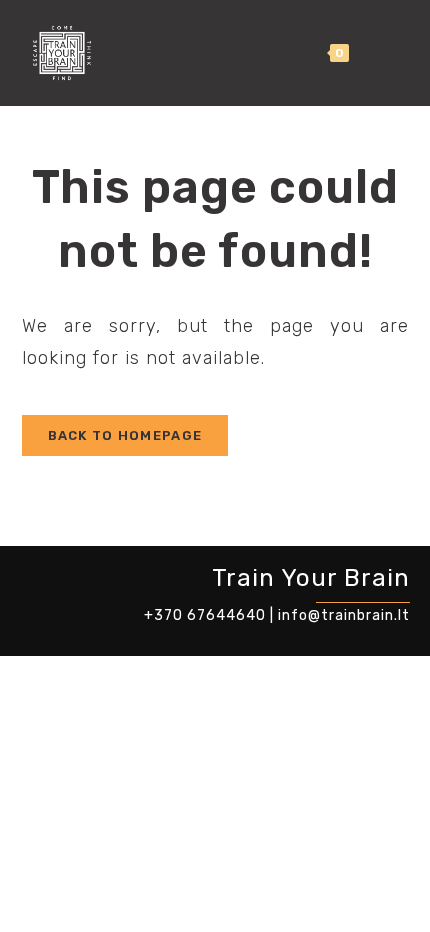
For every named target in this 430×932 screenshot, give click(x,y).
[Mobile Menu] (388, 52)
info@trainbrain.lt (344, 615)
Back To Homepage (125, 435)
